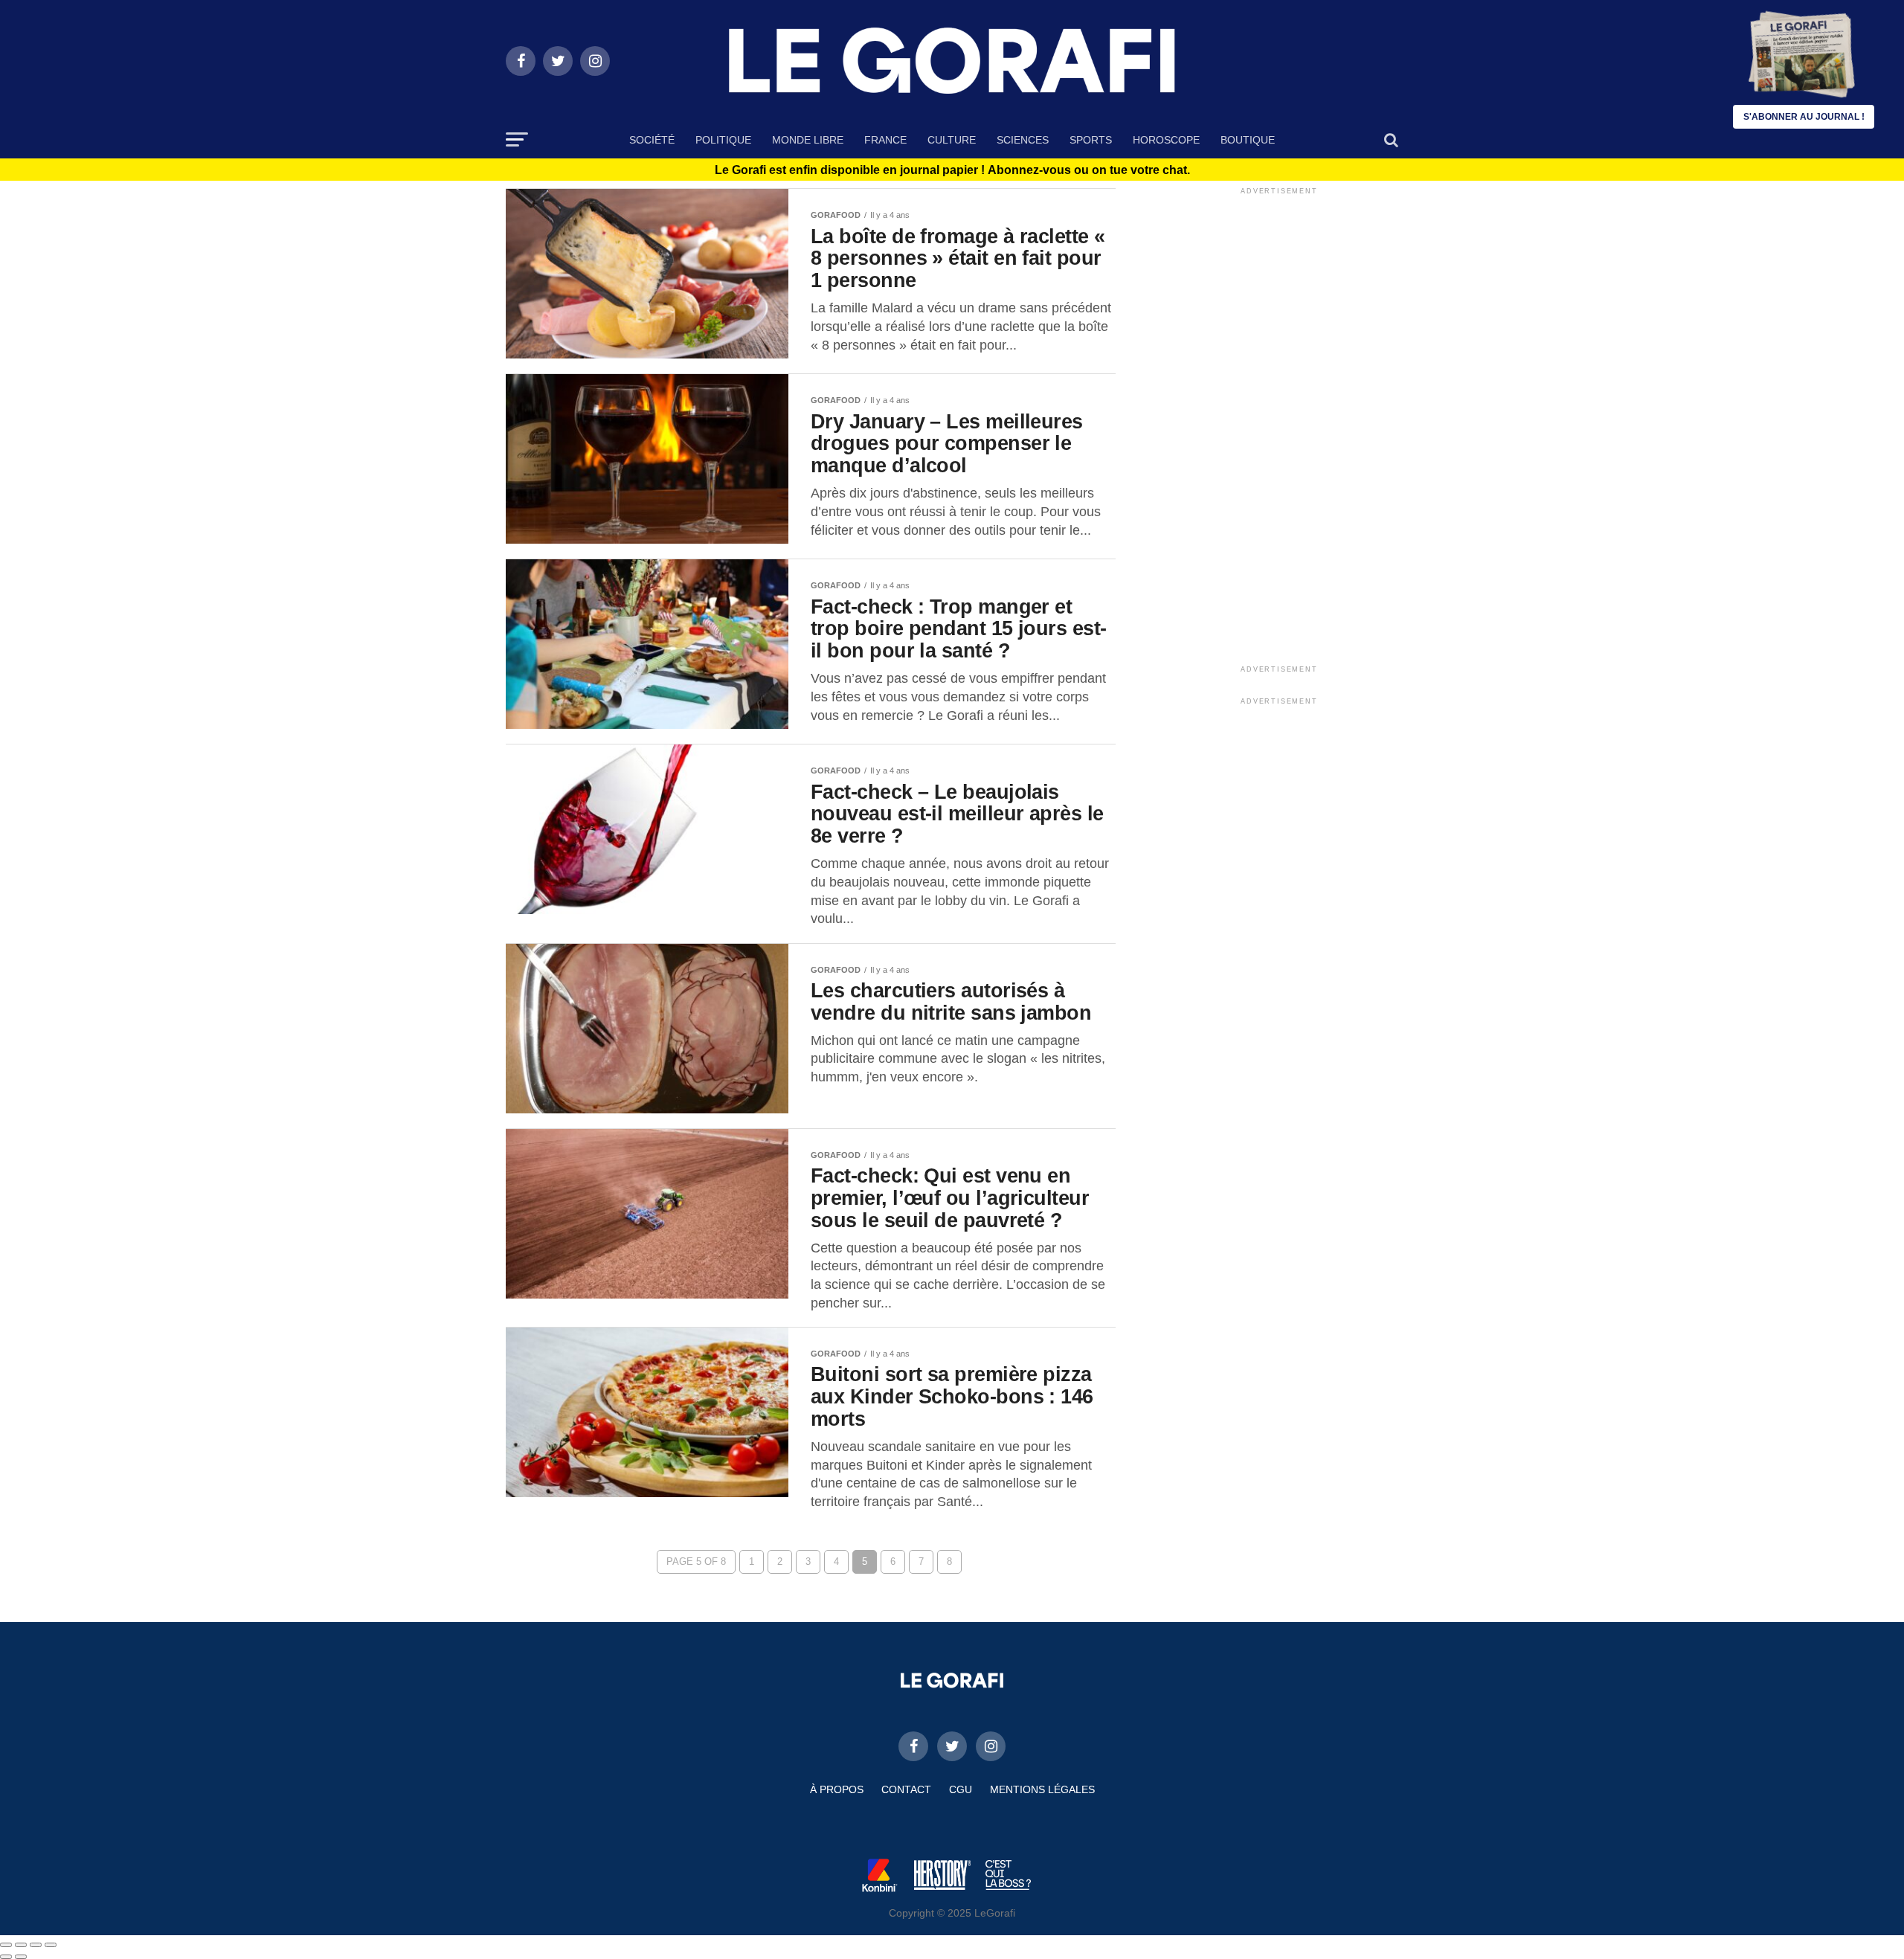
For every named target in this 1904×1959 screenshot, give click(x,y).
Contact (906, 1789)
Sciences (1023, 140)
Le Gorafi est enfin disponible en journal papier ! (952, 170)
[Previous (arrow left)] (6, 1957)
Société (652, 140)
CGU (961, 1789)
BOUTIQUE (1248, 140)
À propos (837, 1789)
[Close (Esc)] (6, 1945)
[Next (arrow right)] (21, 1957)
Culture (952, 140)
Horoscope (1166, 140)
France (885, 140)
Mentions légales (1042, 1789)
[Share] (21, 1945)
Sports (1091, 140)
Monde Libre (808, 140)
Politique (723, 140)
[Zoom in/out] (51, 1945)
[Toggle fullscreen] (36, 1945)
